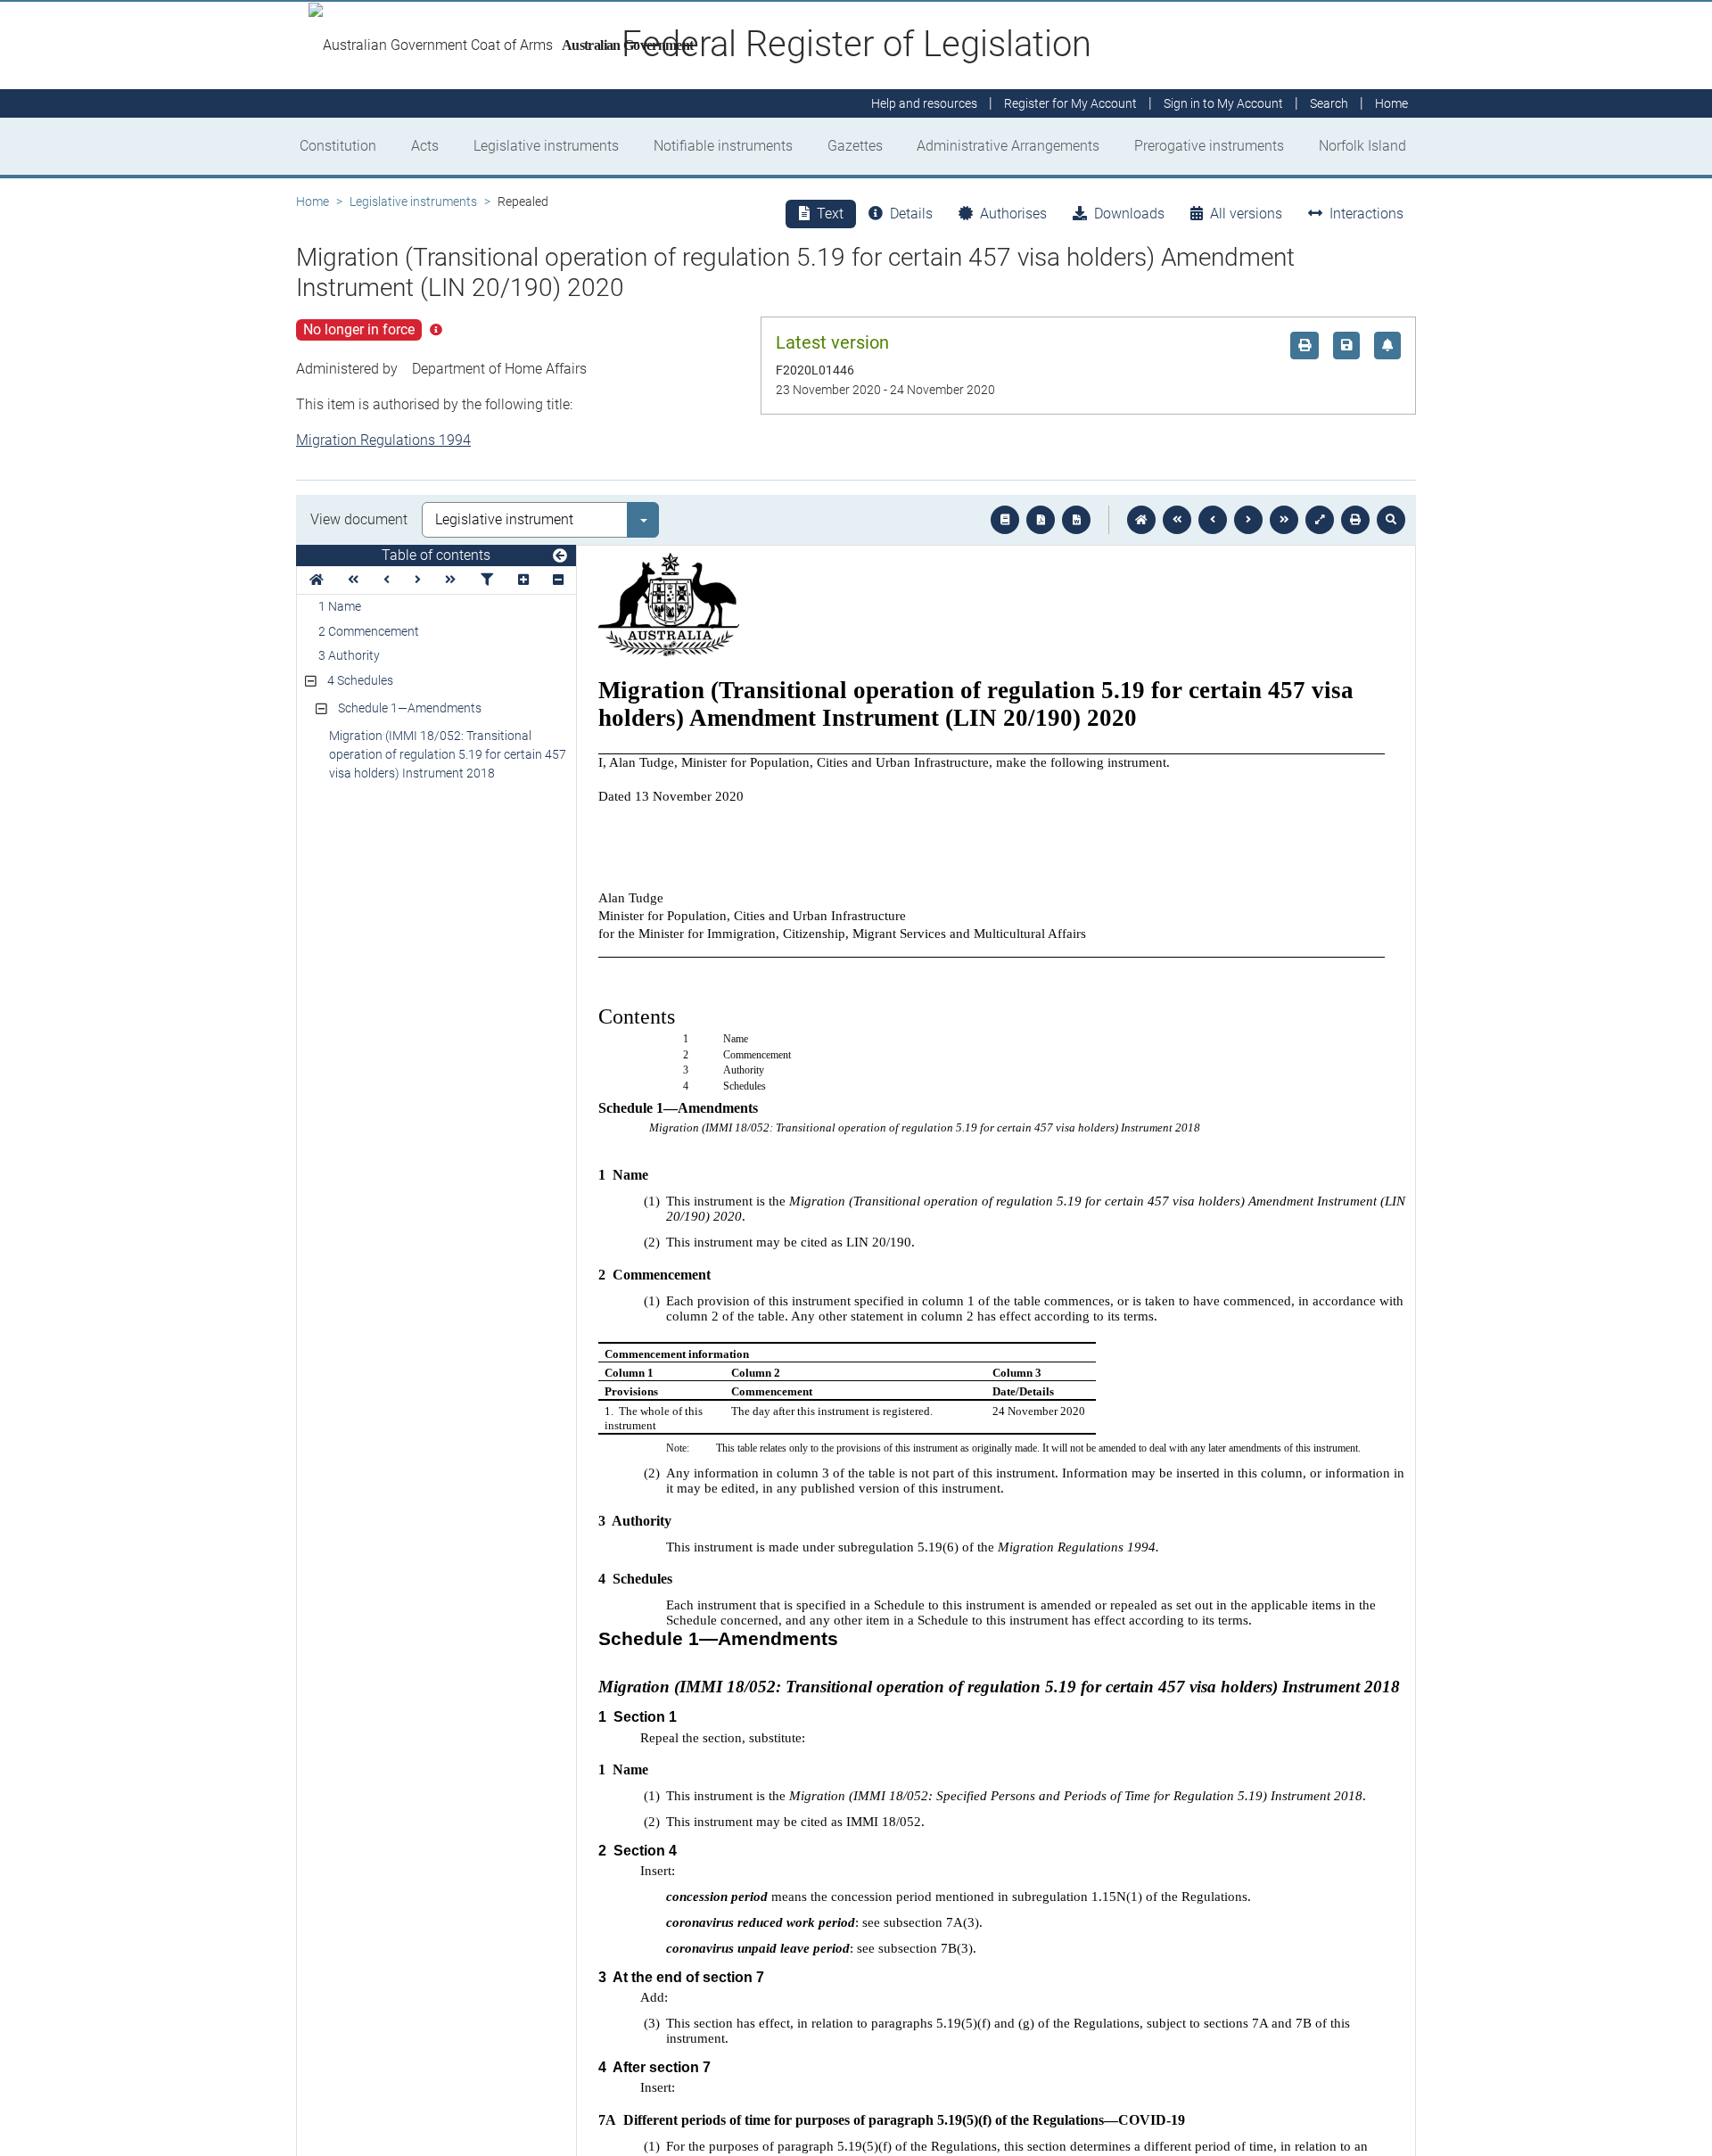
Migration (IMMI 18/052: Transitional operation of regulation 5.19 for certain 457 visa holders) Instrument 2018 (448, 754)
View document (359, 519)
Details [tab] (911, 214)
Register (1070, 103)
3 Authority (349, 655)
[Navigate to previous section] (1213, 520)
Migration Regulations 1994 (383, 440)
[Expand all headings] (523, 580)
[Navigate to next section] (1248, 520)
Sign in (1223, 103)
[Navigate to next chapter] (1284, 520)
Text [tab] (830, 214)
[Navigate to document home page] (317, 580)
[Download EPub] (1005, 520)
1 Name (340, 606)
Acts (425, 146)
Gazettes (855, 146)
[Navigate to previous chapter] (1177, 520)
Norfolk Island (1362, 146)
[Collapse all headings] (558, 580)
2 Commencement (369, 631)
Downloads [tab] (1129, 214)
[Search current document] (1391, 520)
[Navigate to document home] (1141, 520)
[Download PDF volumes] (1041, 520)
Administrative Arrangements (1008, 146)
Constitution (338, 146)
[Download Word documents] (1076, 520)
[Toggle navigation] (560, 556)
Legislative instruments (546, 146)
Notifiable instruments (723, 146)
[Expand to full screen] (1320, 520)
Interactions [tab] (1366, 214)
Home (313, 202)
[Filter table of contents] (487, 580)
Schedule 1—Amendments (410, 708)
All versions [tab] (1246, 214)
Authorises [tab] (1013, 214)
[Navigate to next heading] (418, 580)
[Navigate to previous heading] (387, 580)
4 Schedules (360, 680)
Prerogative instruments (1209, 146)
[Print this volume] (1355, 520)
